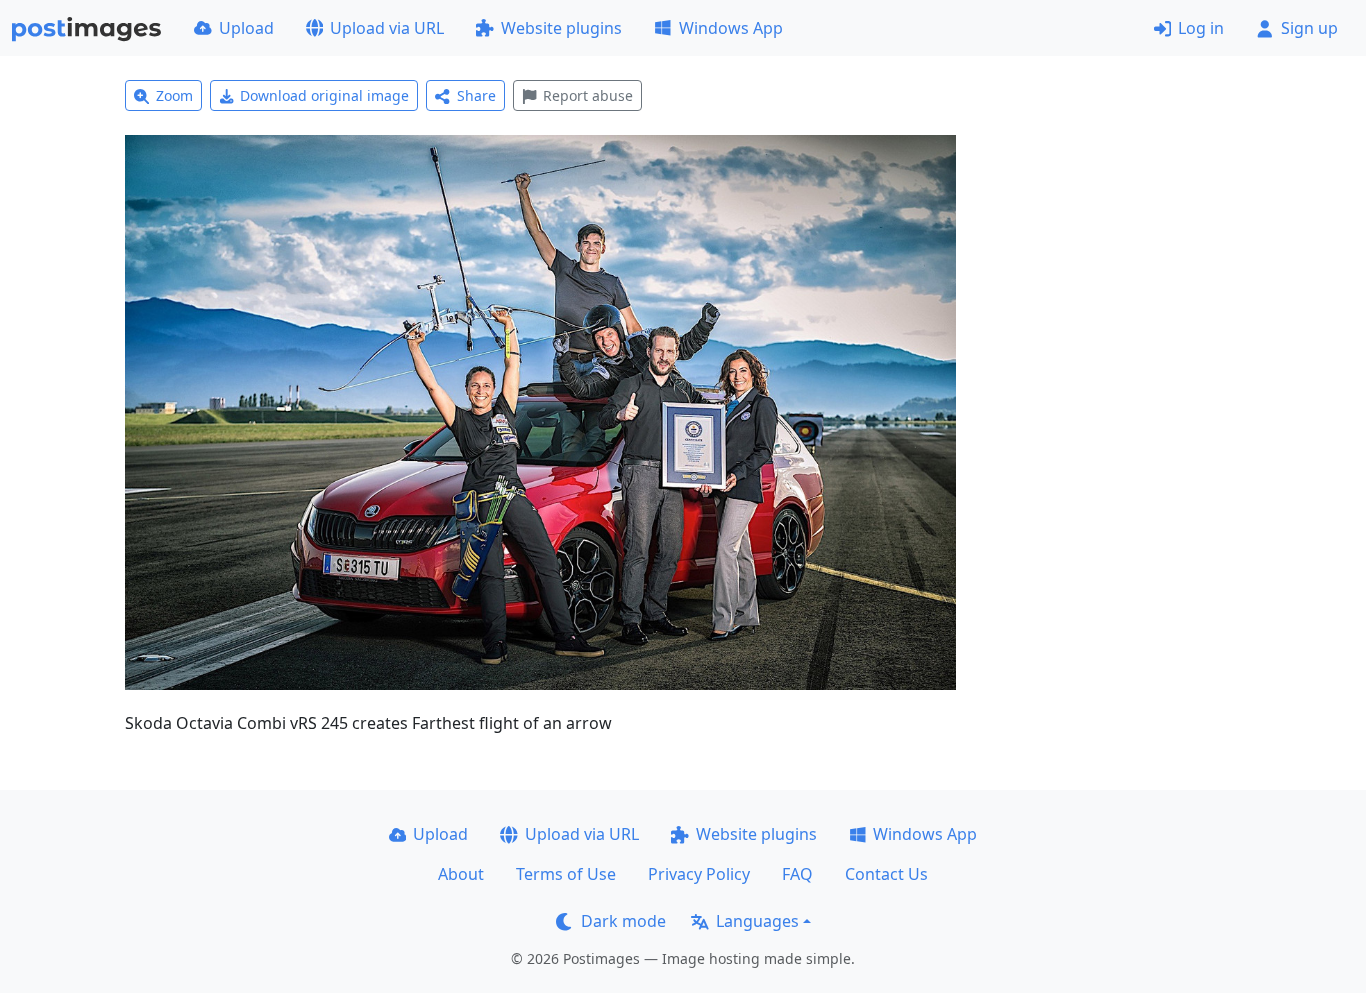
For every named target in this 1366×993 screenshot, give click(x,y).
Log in (1201, 28)
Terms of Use (566, 874)
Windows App (731, 28)
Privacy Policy (699, 874)
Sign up (1309, 28)
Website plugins (561, 28)
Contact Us (886, 874)
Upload (246, 28)
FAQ (797, 874)
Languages (757, 921)
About (461, 874)
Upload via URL (387, 28)
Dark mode (623, 921)
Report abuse (588, 95)
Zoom (174, 95)
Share (476, 95)
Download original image (324, 95)
